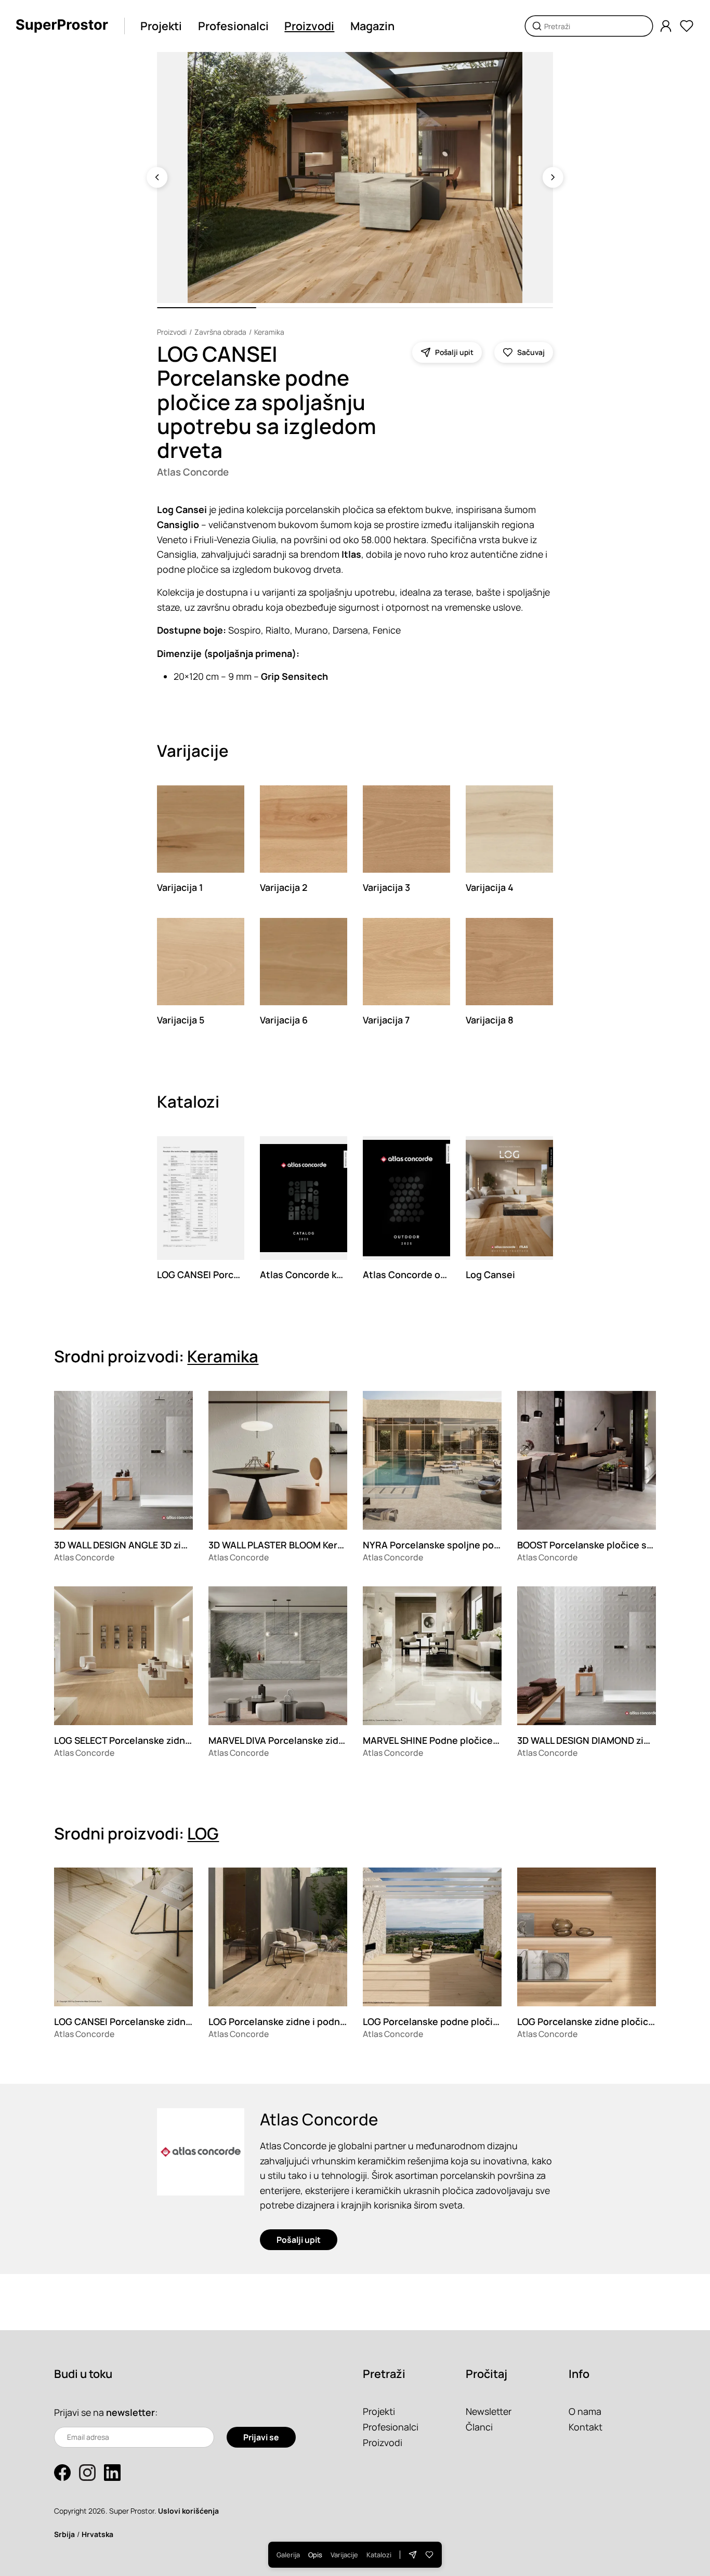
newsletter (130, 2412)
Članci (479, 2427)
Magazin (372, 26)
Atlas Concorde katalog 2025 (325, 1274)
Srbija (64, 2534)
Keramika (269, 332)
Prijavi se (261, 2437)
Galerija (288, 2555)
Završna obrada (220, 332)
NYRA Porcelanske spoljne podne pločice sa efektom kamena (499, 1545)
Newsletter (489, 2411)
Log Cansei (490, 1274)
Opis (315, 2555)
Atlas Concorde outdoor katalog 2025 (447, 1274)
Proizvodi (309, 26)
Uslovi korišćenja (188, 2511)
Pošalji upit (299, 2240)
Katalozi (379, 2555)
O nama (585, 2411)
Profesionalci (233, 26)
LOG (203, 1833)
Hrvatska (97, 2534)
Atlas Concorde (193, 472)
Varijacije (344, 2555)
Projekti (161, 26)
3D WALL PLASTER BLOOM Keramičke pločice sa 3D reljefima (340, 1545)
